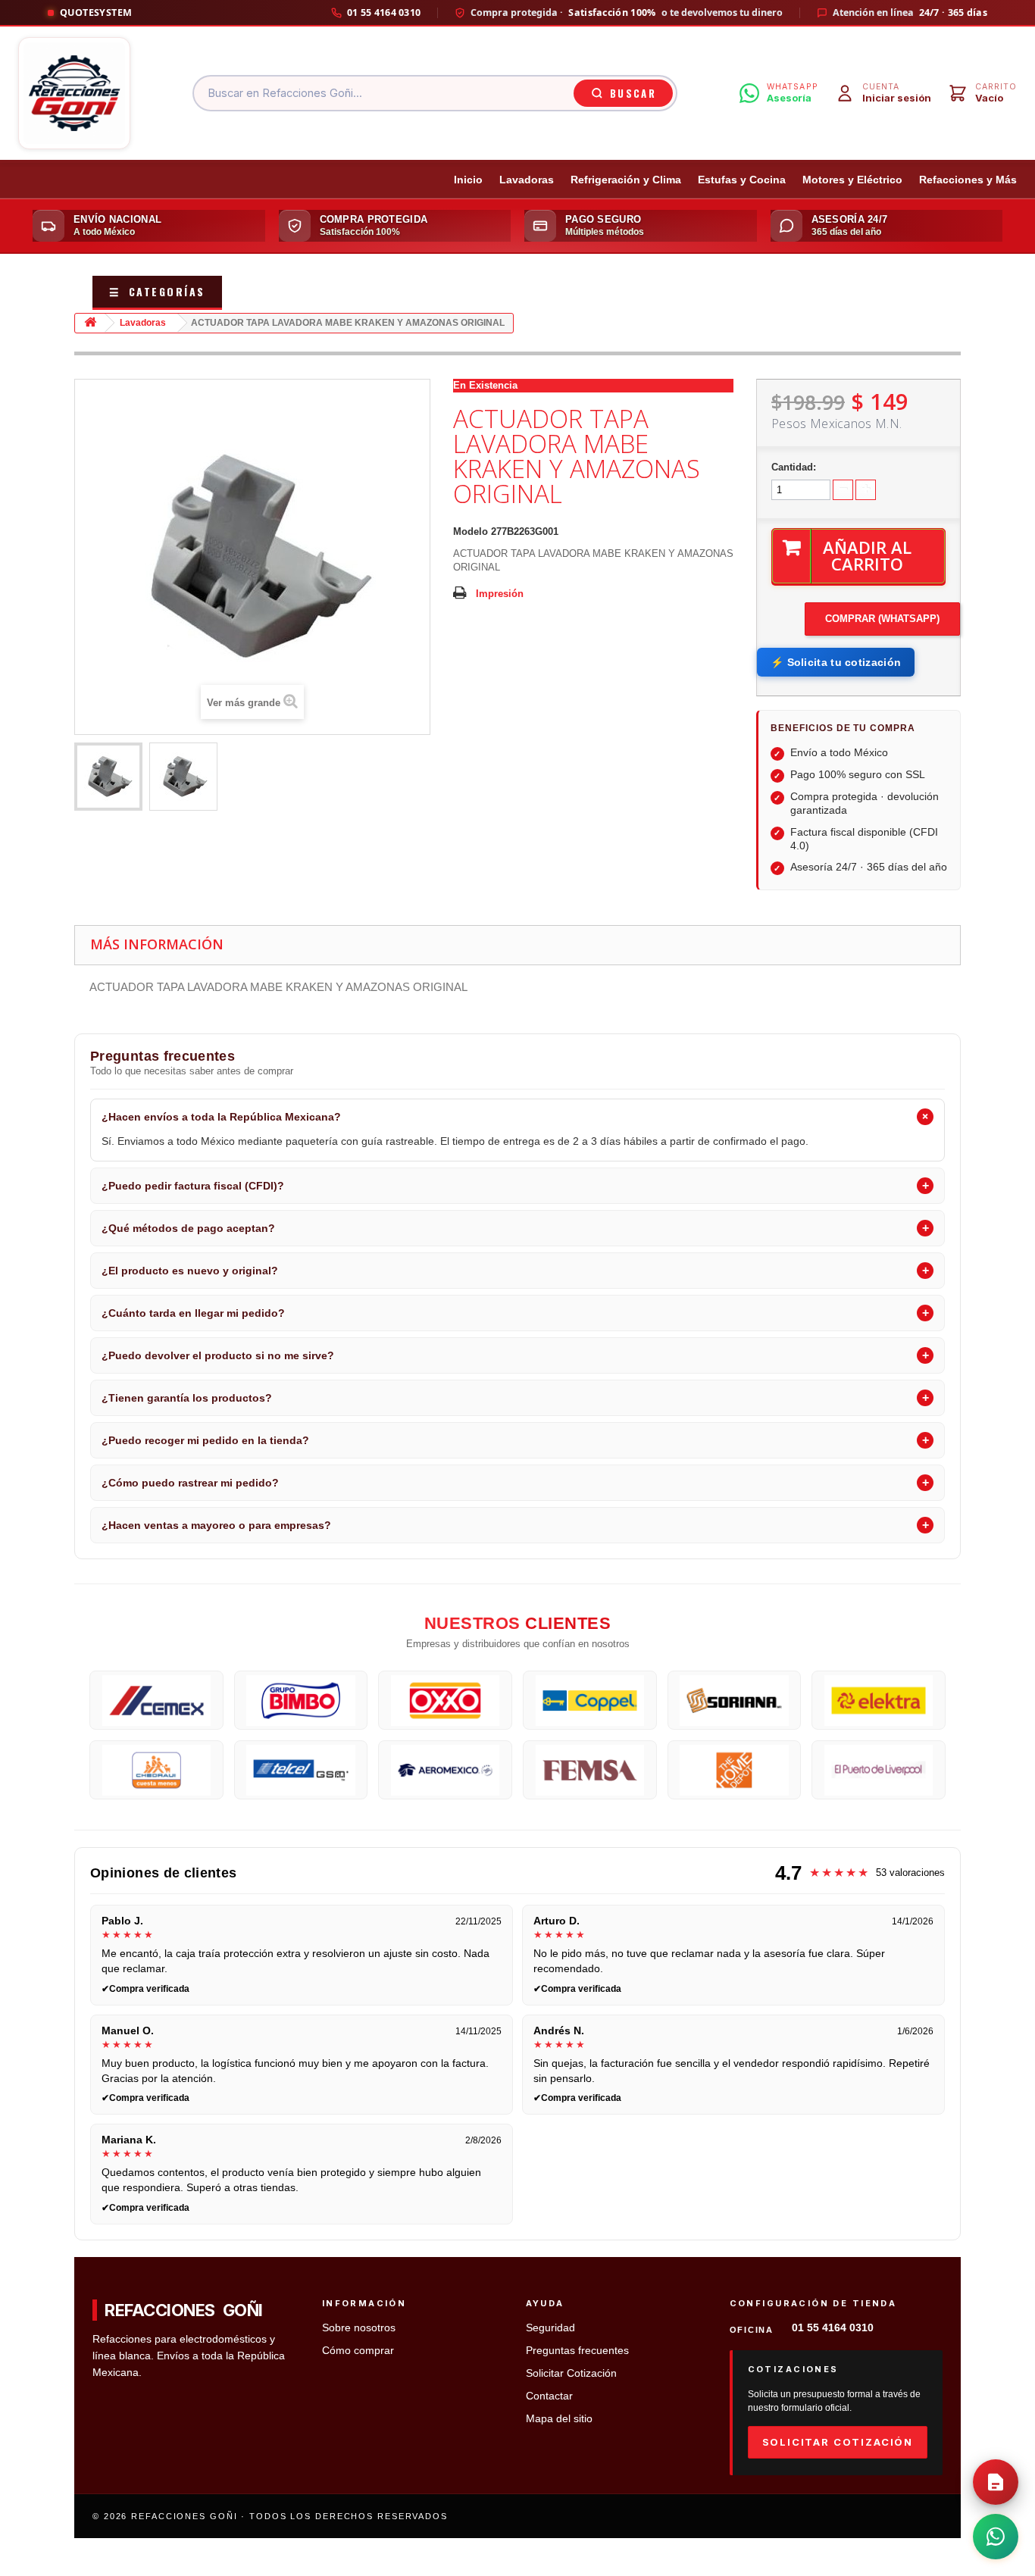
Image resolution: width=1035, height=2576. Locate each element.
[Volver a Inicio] (90, 323)
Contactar (549, 2396)
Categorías (157, 291)
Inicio (468, 180)
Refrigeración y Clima (626, 180)
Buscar (633, 93)
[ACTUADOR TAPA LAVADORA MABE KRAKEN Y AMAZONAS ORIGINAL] (108, 777)
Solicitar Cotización (571, 2373)
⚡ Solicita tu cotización (836, 662)
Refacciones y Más (968, 180)
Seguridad (550, 2328)
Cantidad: (794, 467)
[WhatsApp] (996, 2537)
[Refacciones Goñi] (74, 93)
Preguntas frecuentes (577, 2351)
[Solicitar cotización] (996, 2482)
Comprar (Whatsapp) (882, 619)
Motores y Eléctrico (852, 180)
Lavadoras (527, 180)
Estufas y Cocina (742, 180)
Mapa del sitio (559, 2419)
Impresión (500, 594)
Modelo (471, 531)
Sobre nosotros (359, 2328)
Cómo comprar (358, 2351)
